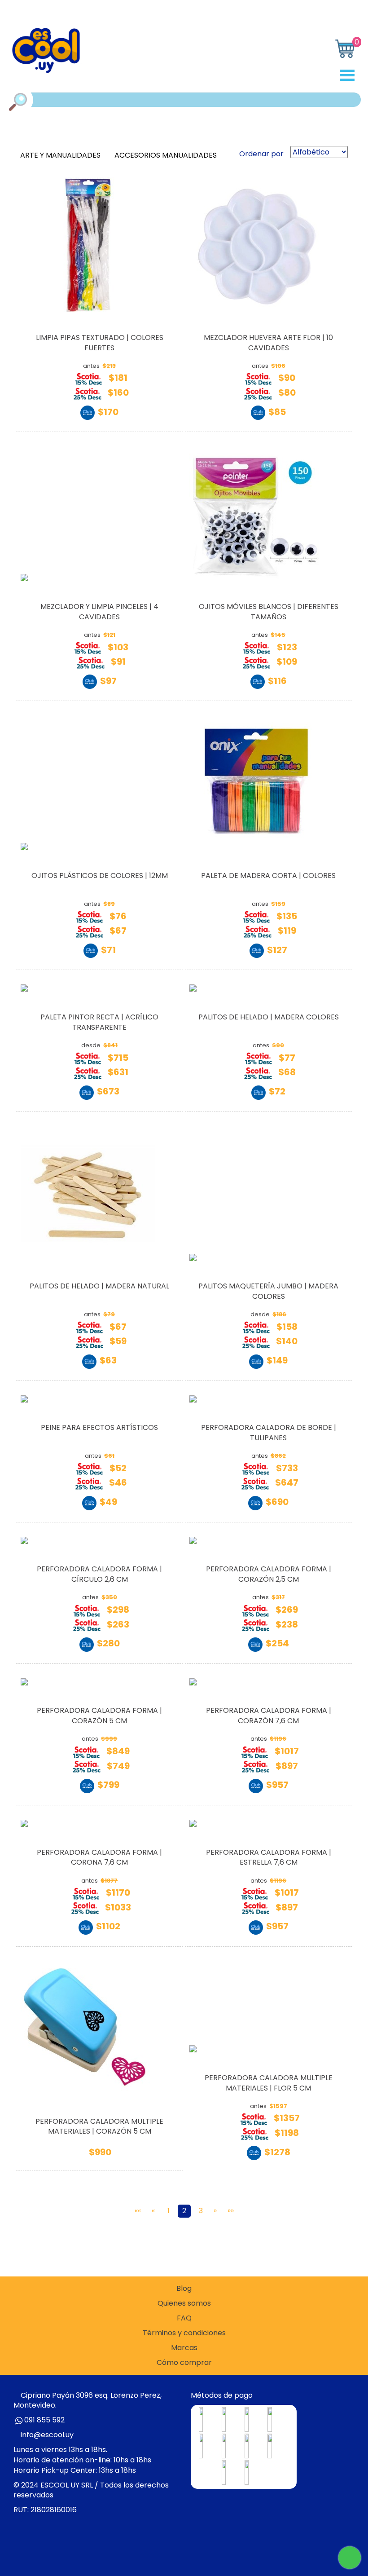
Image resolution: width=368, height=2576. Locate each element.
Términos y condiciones (184, 2333)
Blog (184, 2289)
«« (138, 2211)
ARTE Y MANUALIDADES (61, 155)
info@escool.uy (47, 2435)
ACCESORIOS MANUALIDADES (166, 155)
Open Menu (350, 75)
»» (231, 2211)
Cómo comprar (184, 2363)
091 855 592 (44, 2420)
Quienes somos (184, 2303)
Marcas (184, 2348)
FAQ (184, 2318)
